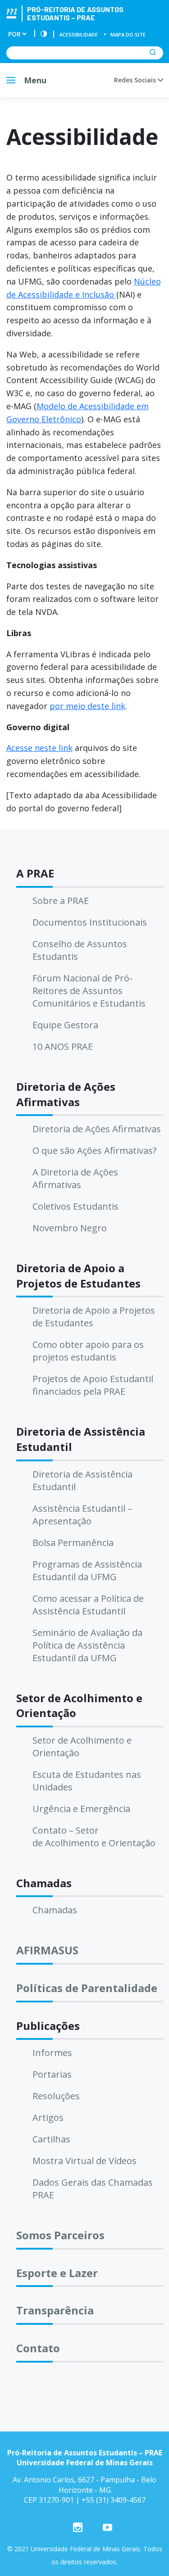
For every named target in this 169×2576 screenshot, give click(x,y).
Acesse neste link (39, 748)
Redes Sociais (136, 80)
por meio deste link (87, 706)
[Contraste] (44, 34)
